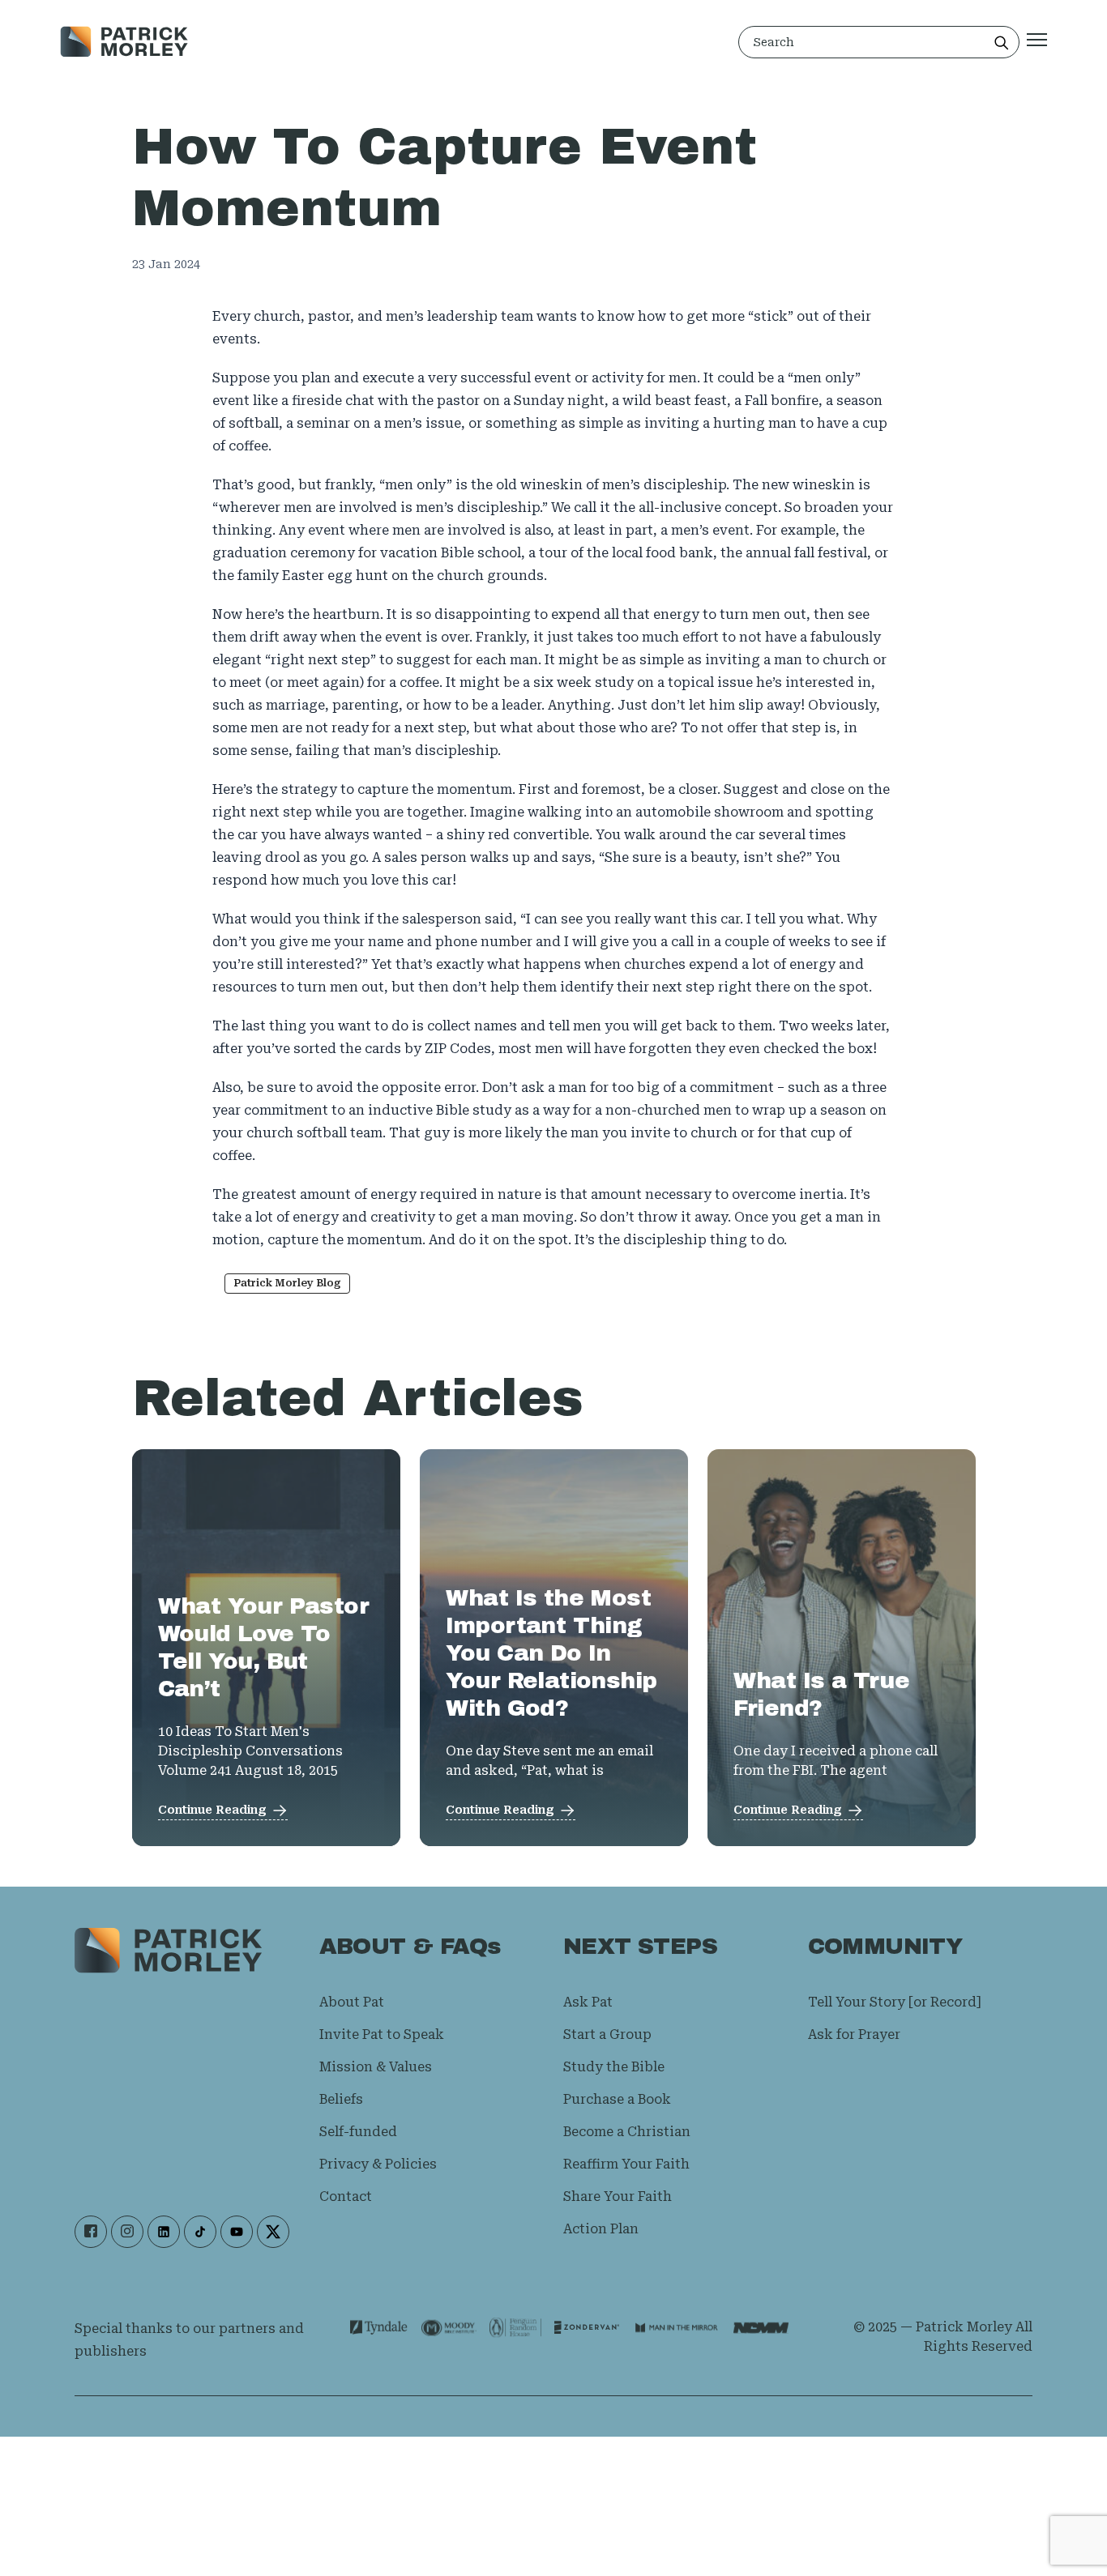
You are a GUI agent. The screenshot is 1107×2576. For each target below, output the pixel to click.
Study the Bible (614, 2067)
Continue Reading (212, 1810)
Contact (346, 2196)
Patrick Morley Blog (287, 1283)
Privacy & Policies (378, 2164)
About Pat (352, 2002)
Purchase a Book (617, 2099)
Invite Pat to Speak (382, 2034)
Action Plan (601, 2229)
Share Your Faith (618, 2196)
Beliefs (341, 2099)
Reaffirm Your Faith (626, 2164)
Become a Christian (627, 2132)
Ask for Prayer (854, 2034)
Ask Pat (588, 2002)
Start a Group (607, 2034)
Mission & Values (376, 2067)
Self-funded (358, 2132)
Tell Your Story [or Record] (894, 2002)
